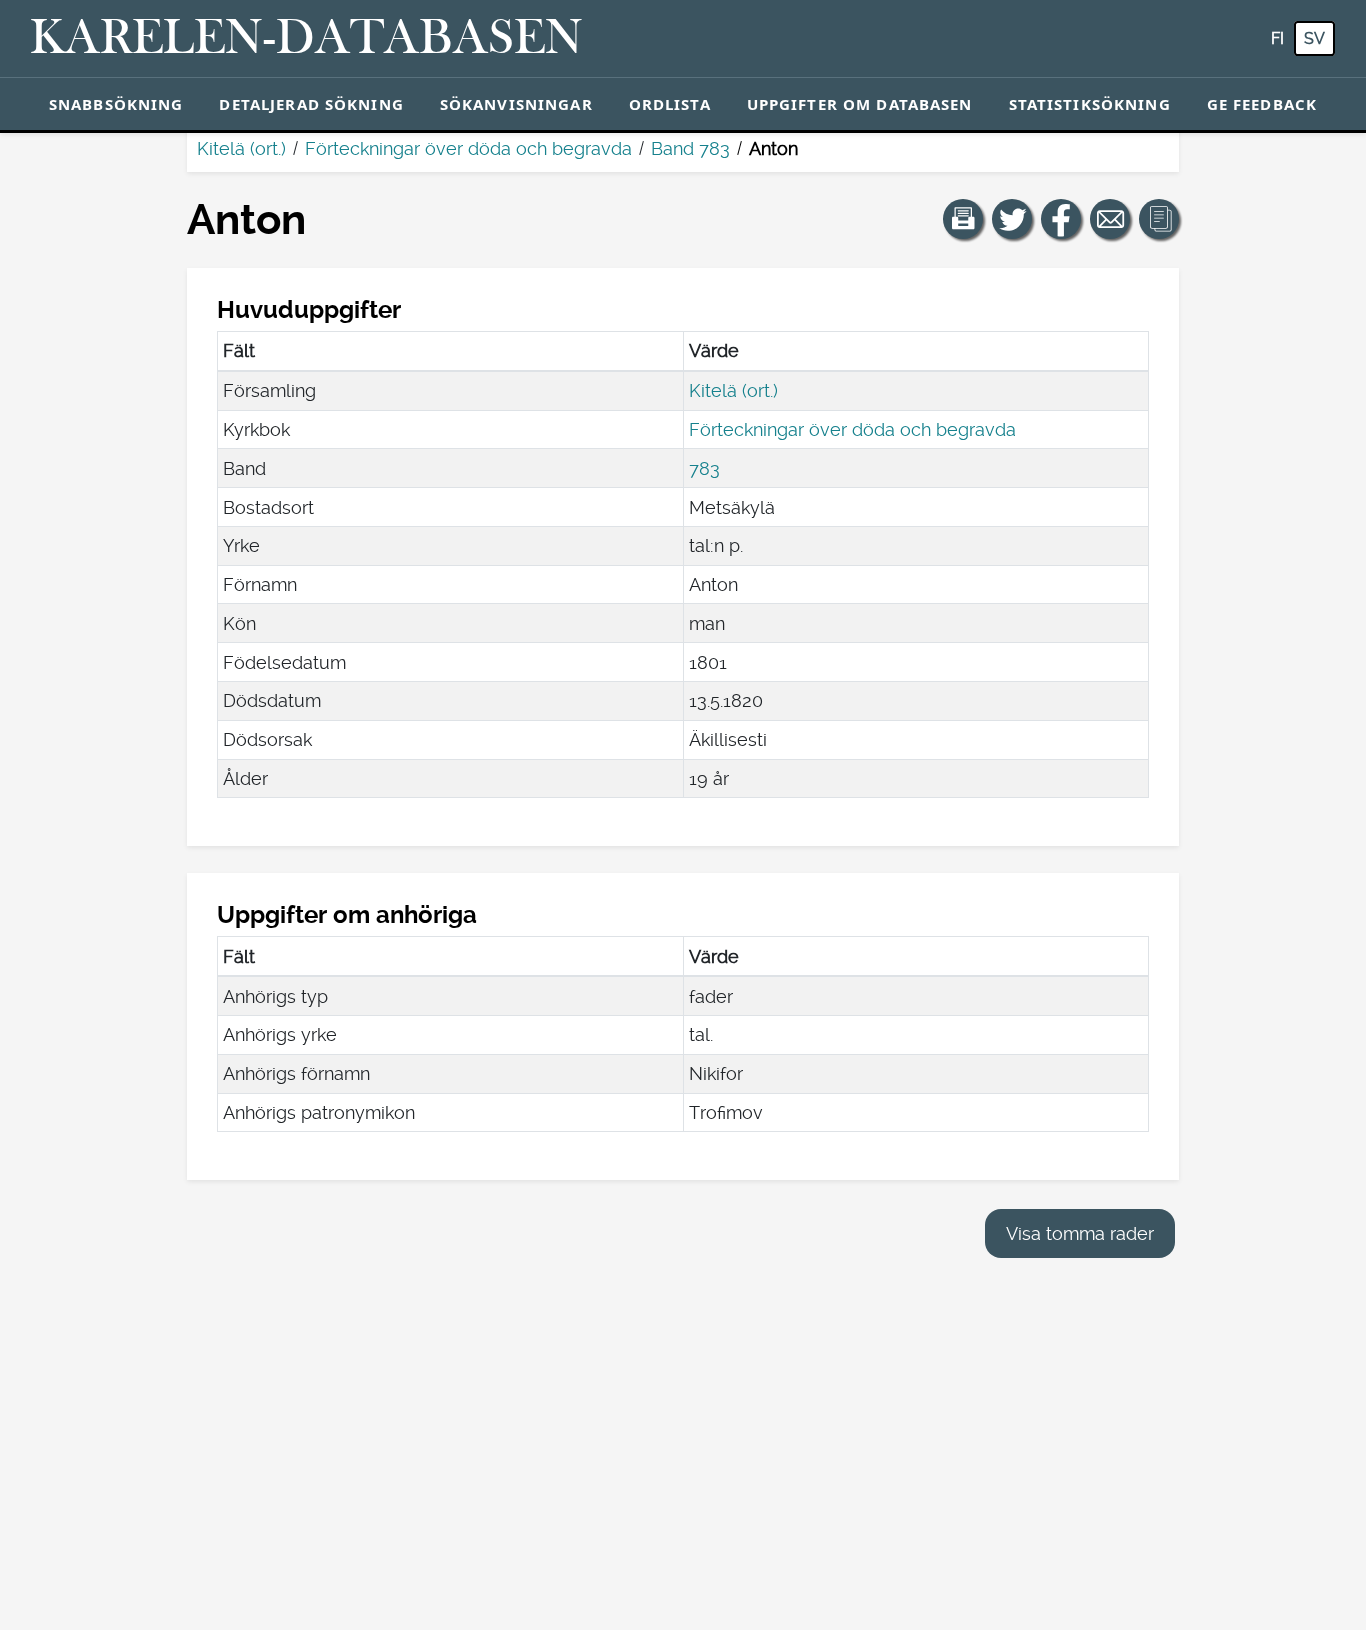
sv (1314, 38)
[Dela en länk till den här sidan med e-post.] (1110, 219)
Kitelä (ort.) (241, 148)
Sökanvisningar (516, 104)
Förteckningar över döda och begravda (468, 148)
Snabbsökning (116, 104)
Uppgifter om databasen (860, 104)
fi (1277, 38)
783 (704, 468)
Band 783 (690, 148)
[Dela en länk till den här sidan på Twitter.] (1012, 219)
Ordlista (670, 104)
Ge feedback (1262, 104)
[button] (963, 219)
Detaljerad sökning (311, 104)
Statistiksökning (1090, 104)
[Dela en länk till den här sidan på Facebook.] (1061, 219)
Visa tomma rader (1080, 1233)
